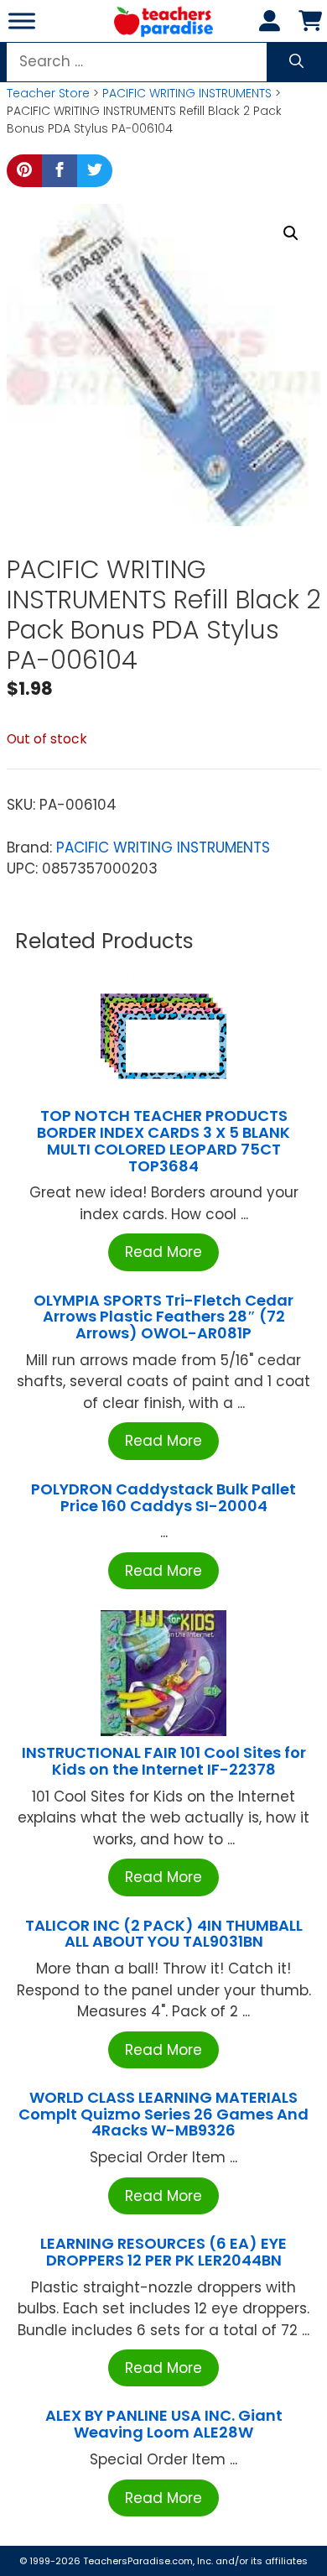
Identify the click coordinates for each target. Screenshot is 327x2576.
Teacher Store (48, 93)
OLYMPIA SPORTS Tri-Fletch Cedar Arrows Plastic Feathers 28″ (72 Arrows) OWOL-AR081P (163, 1317)
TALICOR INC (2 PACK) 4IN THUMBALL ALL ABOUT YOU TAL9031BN (164, 1934)
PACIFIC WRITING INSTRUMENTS (187, 93)
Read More (163, 1252)
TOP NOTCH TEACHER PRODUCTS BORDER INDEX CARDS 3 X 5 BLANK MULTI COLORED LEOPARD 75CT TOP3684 (163, 1140)
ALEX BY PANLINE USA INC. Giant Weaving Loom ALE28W (164, 2424)
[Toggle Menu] (22, 21)
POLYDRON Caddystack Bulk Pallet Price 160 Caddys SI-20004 (163, 1497)
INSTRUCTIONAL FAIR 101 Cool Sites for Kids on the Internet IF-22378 (164, 1761)
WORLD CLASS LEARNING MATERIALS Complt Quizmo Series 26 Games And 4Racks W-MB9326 (163, 2114)
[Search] (296, 62)
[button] (291, 233)
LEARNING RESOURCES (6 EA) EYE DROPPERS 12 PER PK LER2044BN (163, 2252)
